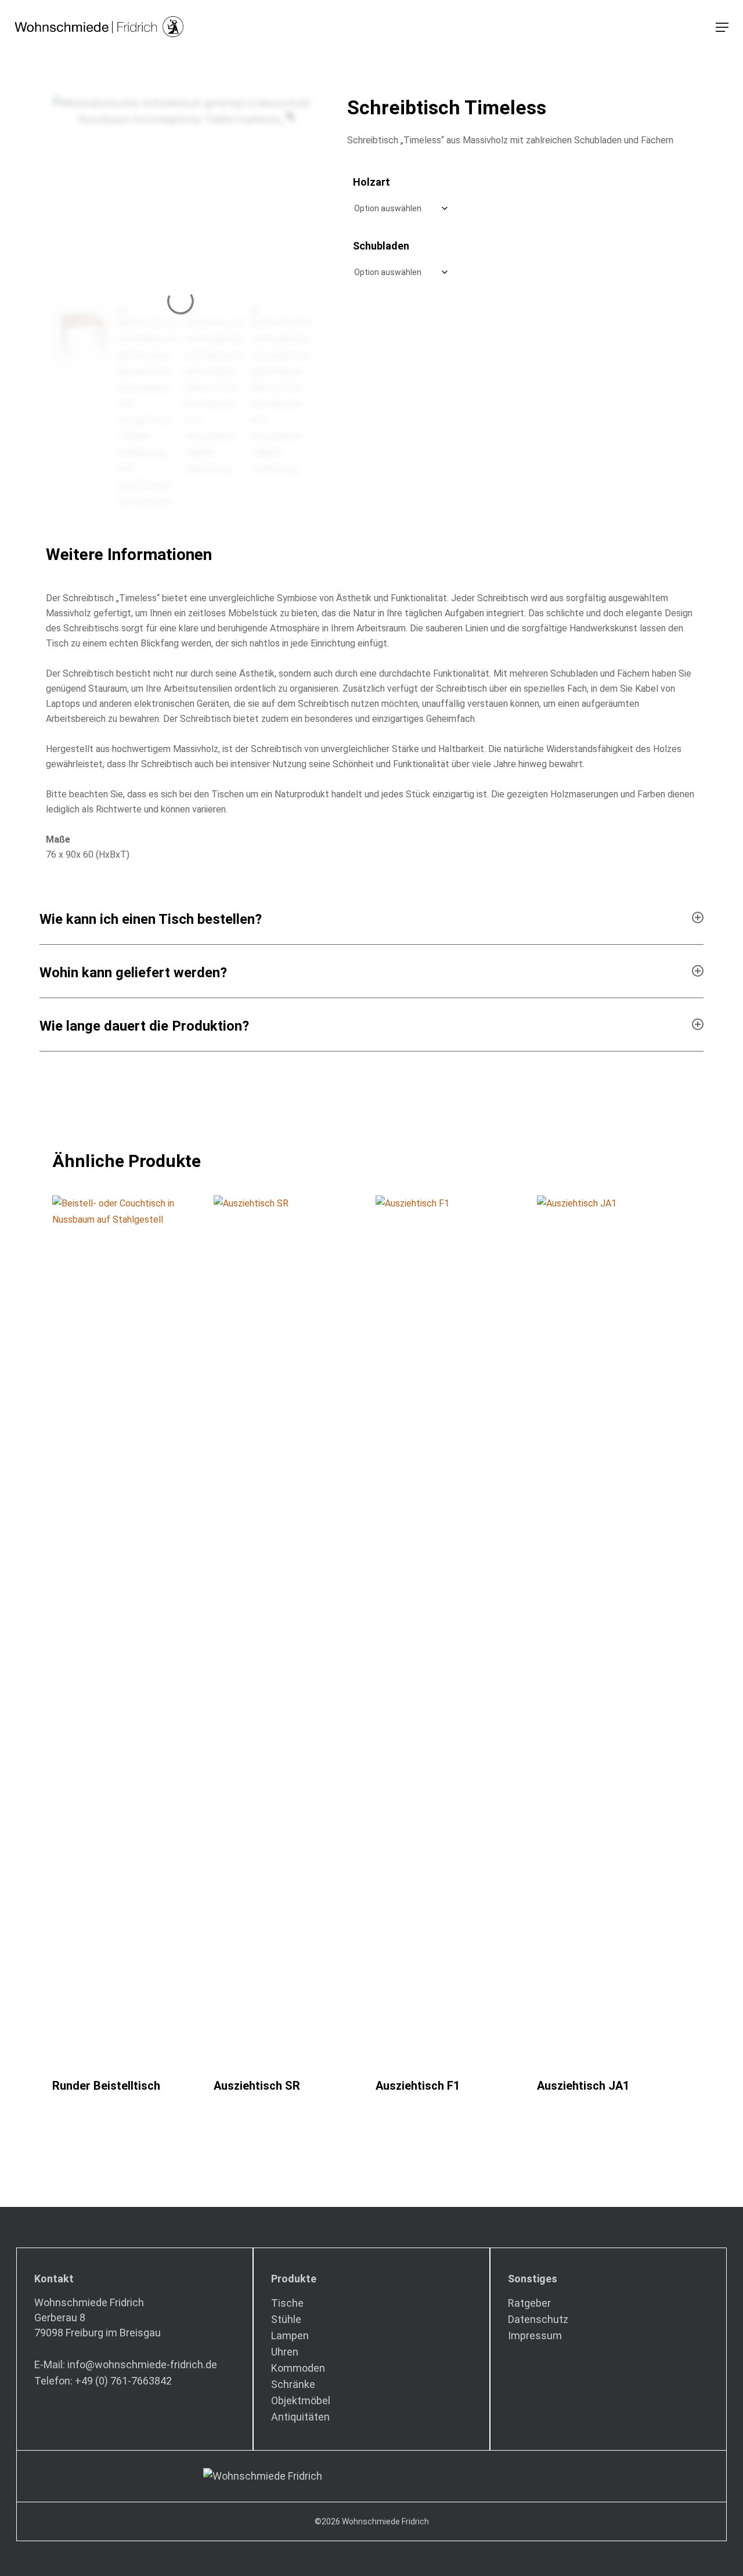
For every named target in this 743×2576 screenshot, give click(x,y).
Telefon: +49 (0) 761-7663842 (103, 2381)
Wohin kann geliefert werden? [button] (133, 973)
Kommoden (298, 2368)
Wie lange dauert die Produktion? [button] (144, 1026)
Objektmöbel (301, 2400)
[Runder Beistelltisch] (129, 1631)
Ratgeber (529, 2303)
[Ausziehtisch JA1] (614, 1631)
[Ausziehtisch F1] (452, 1631)
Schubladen (381, 246)
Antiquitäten (300, 2417)
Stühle (286, 2319)
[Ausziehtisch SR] (290, 1631)
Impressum (535, 2335)
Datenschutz (538, 2319)
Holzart (371, 182)
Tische (287, 2303)
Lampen (290, 2335)
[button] (722, 27)
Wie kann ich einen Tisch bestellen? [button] (151, 919)
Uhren (285, 2352)
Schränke (293, 2384)
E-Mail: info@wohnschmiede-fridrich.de (126, 2364)
